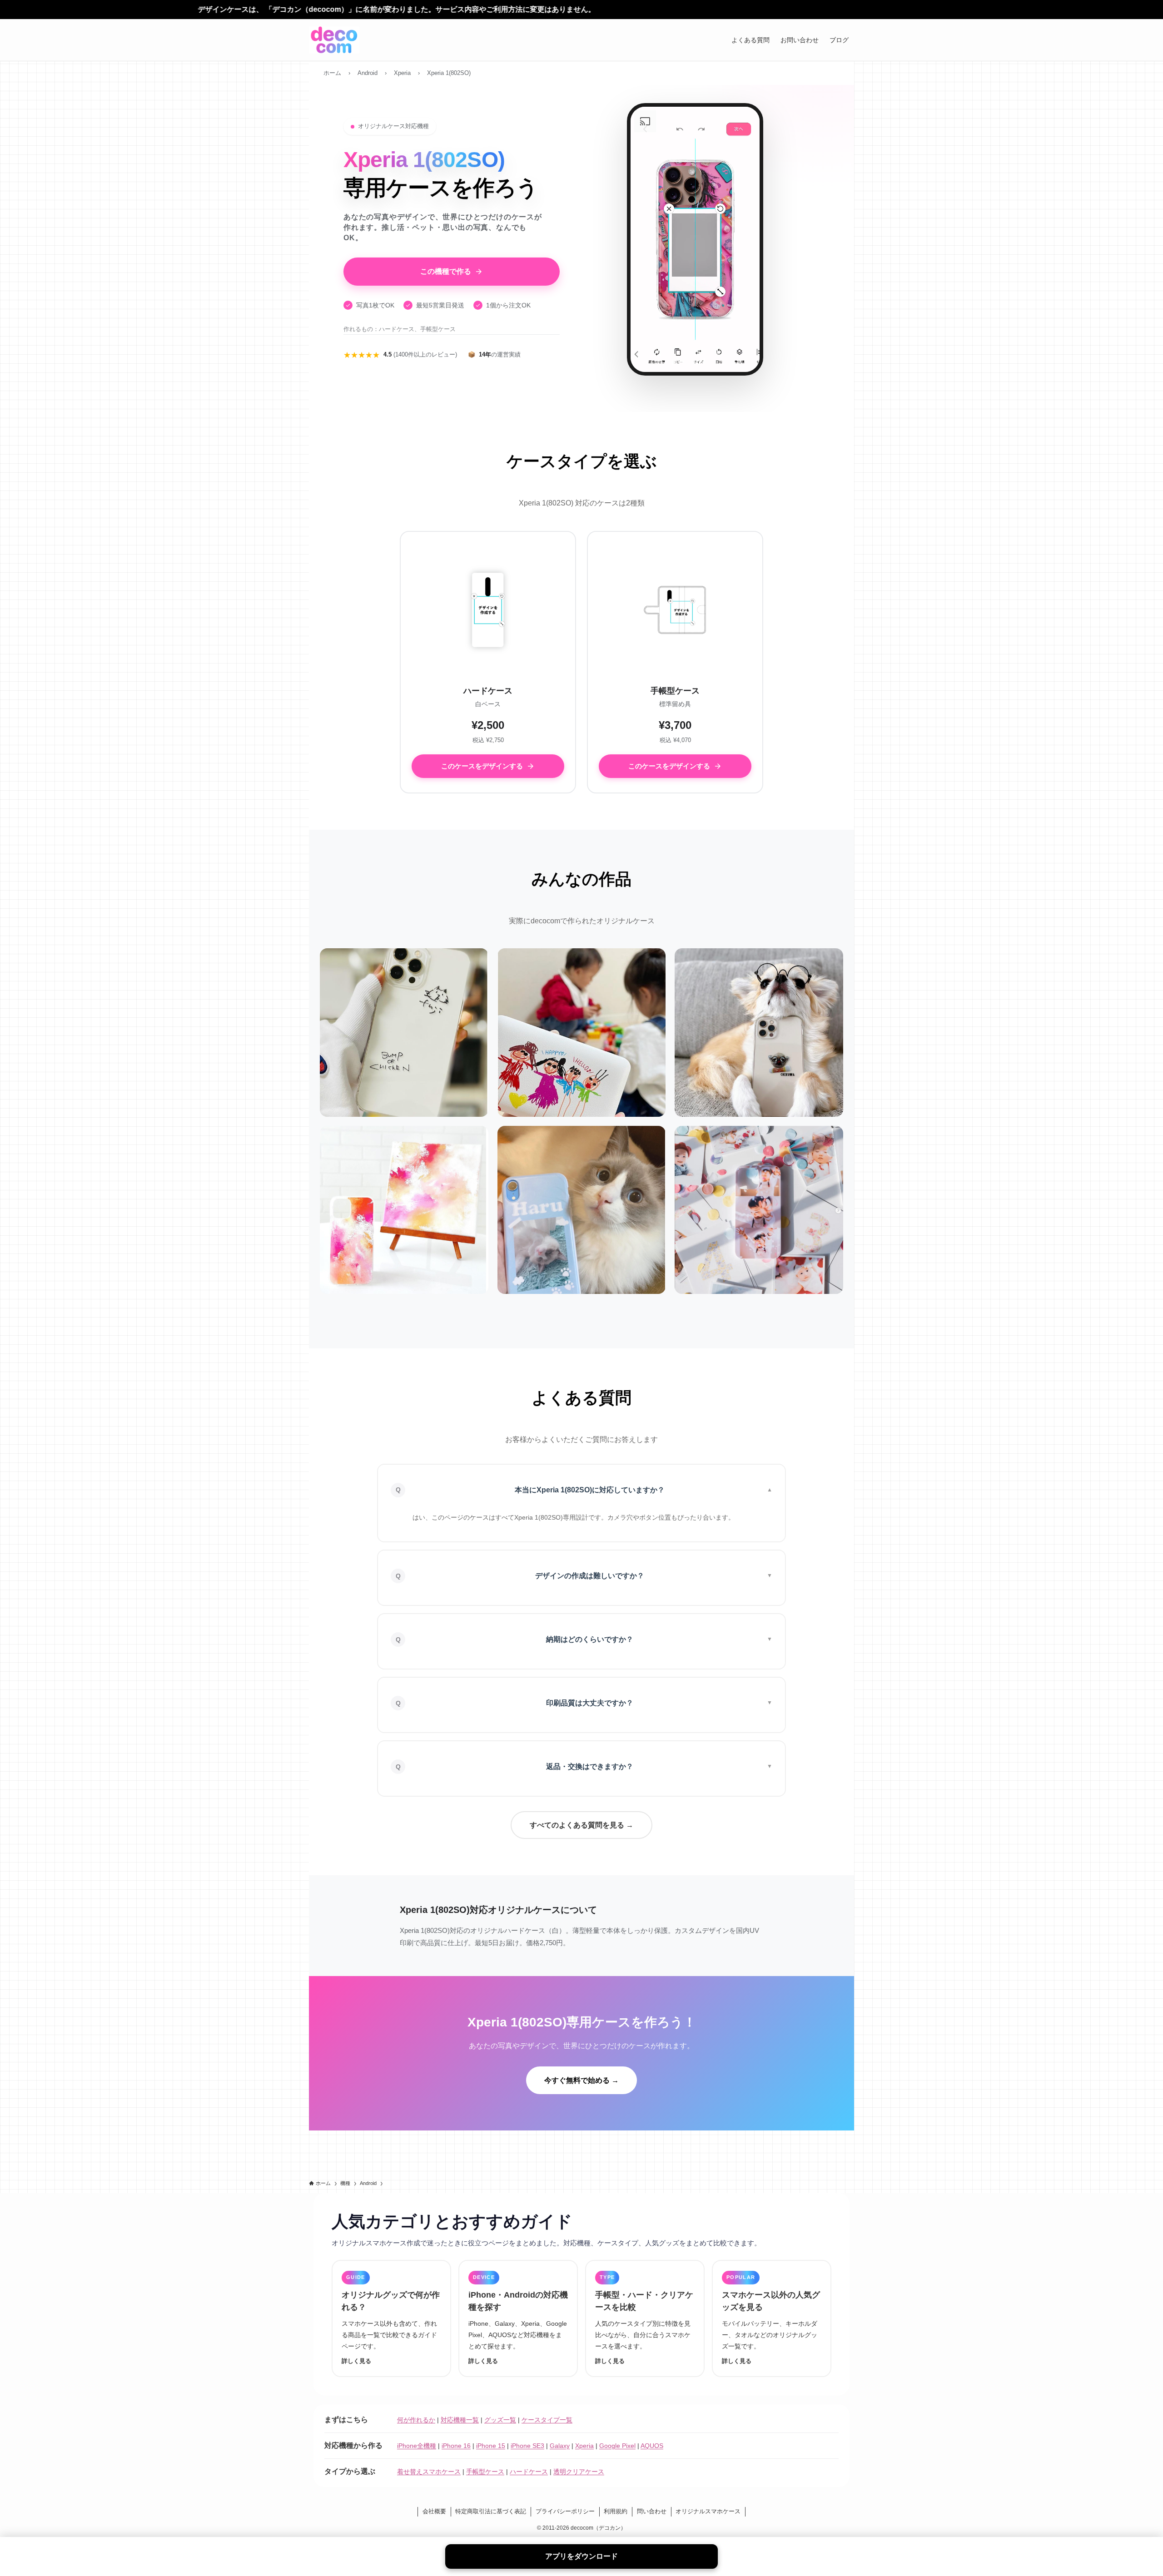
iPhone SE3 (527, 2446)
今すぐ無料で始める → (581, 2080)
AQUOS (652, 2446)
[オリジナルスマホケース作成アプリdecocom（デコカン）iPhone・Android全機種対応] (334, 40)
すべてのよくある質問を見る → (581, 1825)
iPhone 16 (456, 2446)
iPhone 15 (491, 2446)
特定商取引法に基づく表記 (491, 2511)
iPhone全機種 (417, 2446)
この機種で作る (446, 271)
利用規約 (616, 2511)
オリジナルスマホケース (708, 2511)
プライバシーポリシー (565, 2511)
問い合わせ (652, 2511)
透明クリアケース (579, 2472)
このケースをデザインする (482, 766)
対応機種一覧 (460, 2420)
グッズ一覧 (500, 2420)
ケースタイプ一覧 (547, 2420)
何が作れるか (416, 2420)
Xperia (584, 2446)
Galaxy (560, 2446)
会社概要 (434, 2511)
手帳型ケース (485, 2472)
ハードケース (529, 2472)
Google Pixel (617, 2446)
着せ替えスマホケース (429, 2472)
